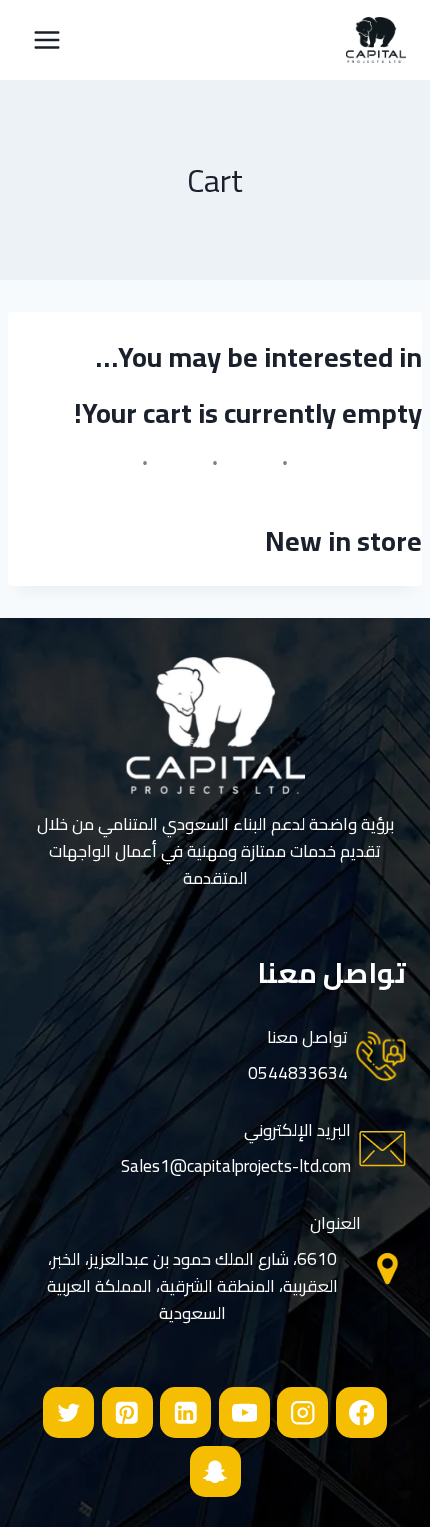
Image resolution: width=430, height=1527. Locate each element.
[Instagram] (302, 1412)
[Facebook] (361, 1412)
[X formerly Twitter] (68, 1412)
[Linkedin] (185, 1412)
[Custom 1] (215, 1471)
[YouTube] (244, 1412)
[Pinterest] (127, 1412)
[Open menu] (47, 39)
